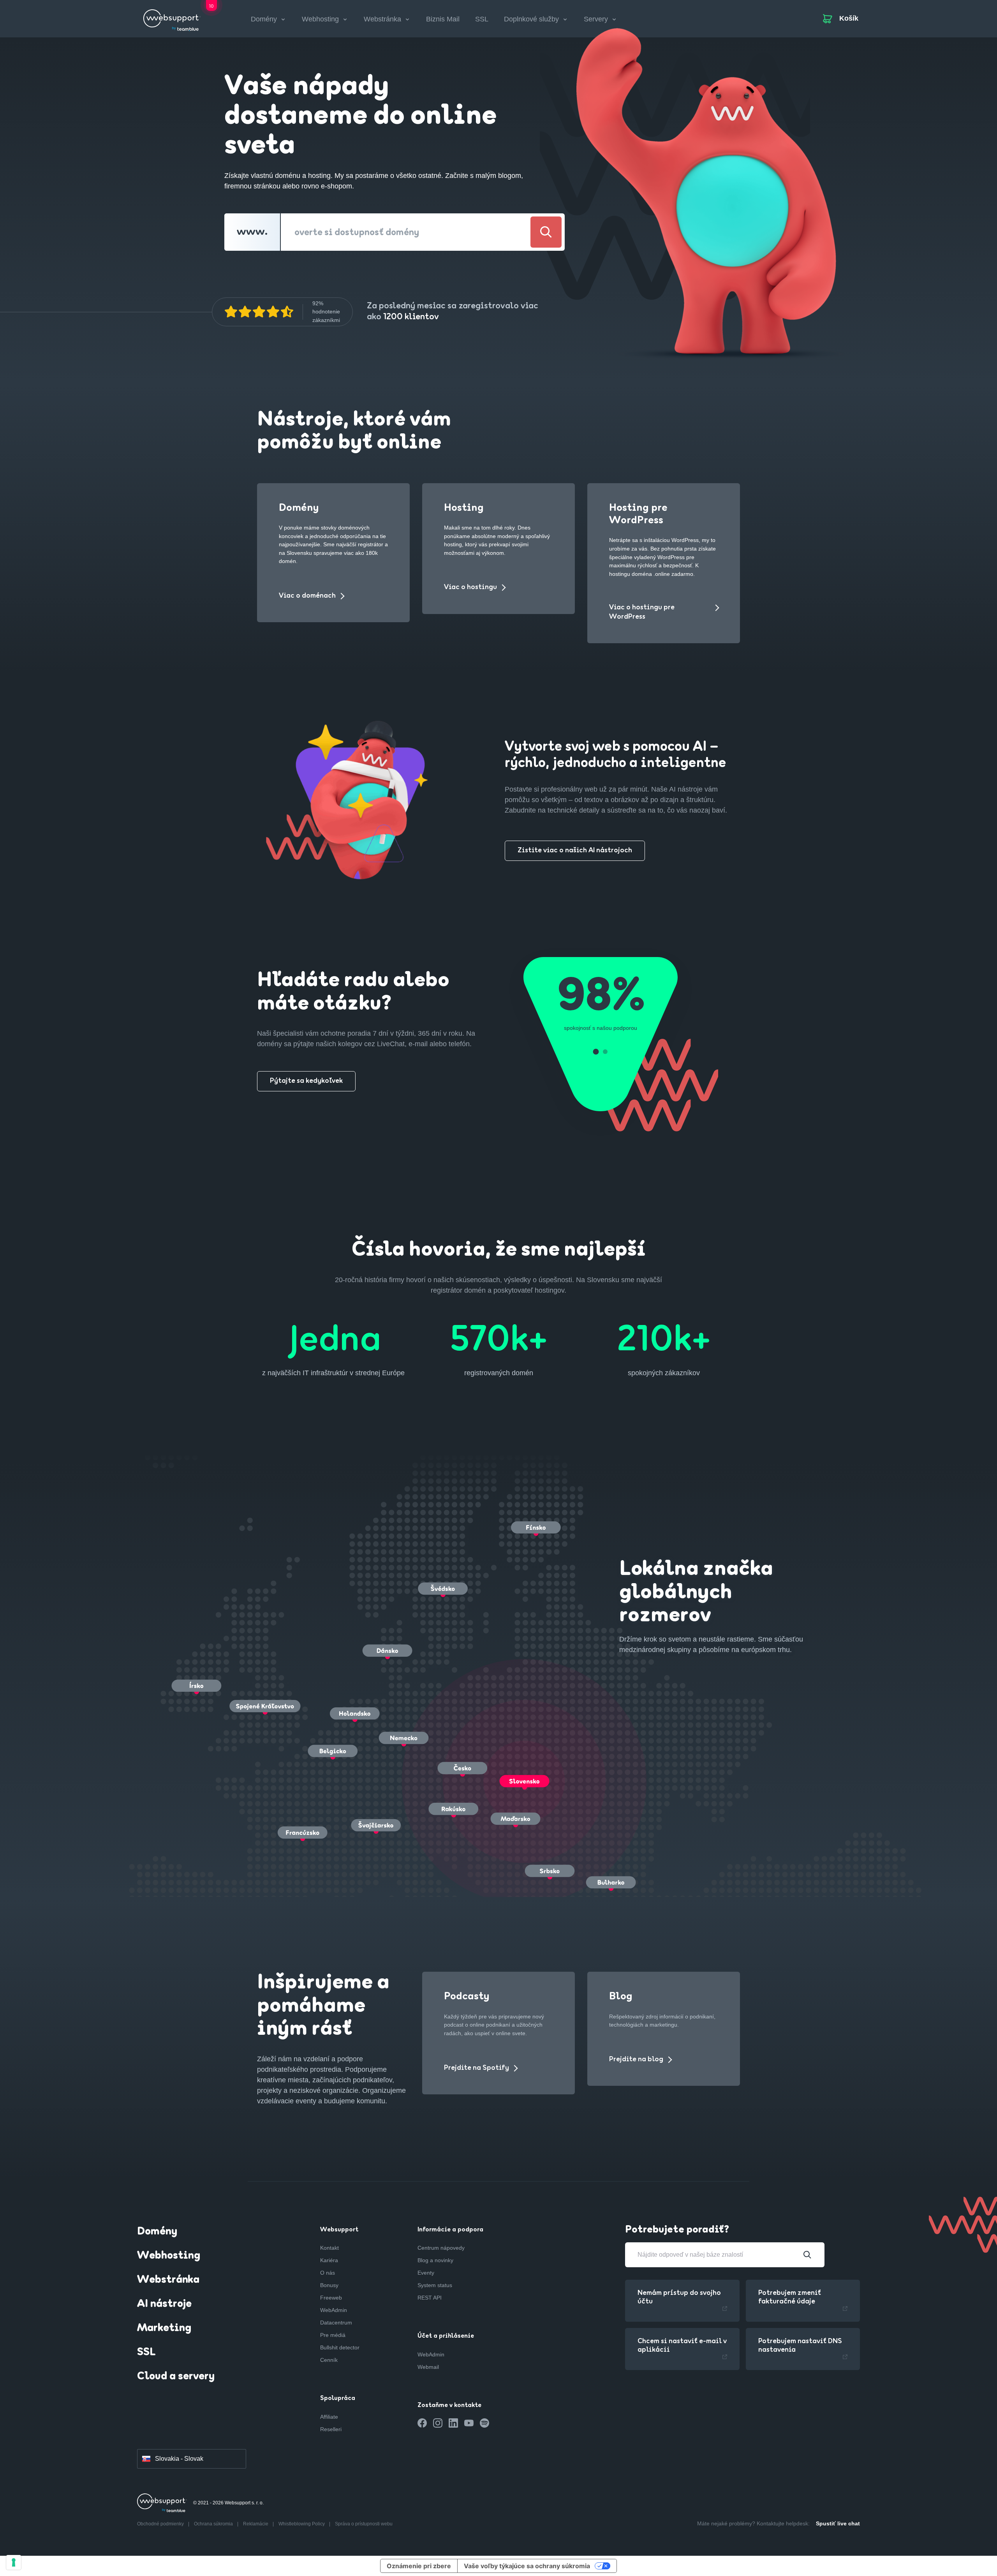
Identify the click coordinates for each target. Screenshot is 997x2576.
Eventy (426, 2273)
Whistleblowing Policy (302, 2524)
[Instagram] (438, 2423)
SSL (482, 19)
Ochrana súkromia (214, 2524)
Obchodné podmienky (161, 2524)
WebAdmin (334, 2310)
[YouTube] (469, 2423)
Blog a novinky (435, 2260)
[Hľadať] (546, 232)
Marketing (164, 2328)
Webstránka (168, 2280)
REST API (430, 2298)
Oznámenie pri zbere (419, 2566)
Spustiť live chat (838, 2523)
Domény (157, 2232)
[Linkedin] (453, 2423)
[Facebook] (422, 2423)
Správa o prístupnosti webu (364, 2524)
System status (435, 2285)
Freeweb (331, 2298)
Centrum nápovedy (441, 2248)
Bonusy (329, 2285)
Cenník (329, 2360)
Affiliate (329, 2417)
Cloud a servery (176, 2377)
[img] (259, 312)
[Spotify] (484, 2423)
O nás (328, 2273)
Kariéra (329, 2260)
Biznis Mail (443, 19)
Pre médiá (333, 2335)
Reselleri (331, 2429)
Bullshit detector (340, 2347)
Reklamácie (256, 2524)
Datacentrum (336, 2323)
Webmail (428, 2367)
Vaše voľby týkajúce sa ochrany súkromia (527, 2566)
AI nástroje (164, 2304)
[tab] (596, 1052)
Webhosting (169, 2256)
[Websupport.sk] (172, 17)
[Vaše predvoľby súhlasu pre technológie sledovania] (14, 2562)
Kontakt (329, 2248)
